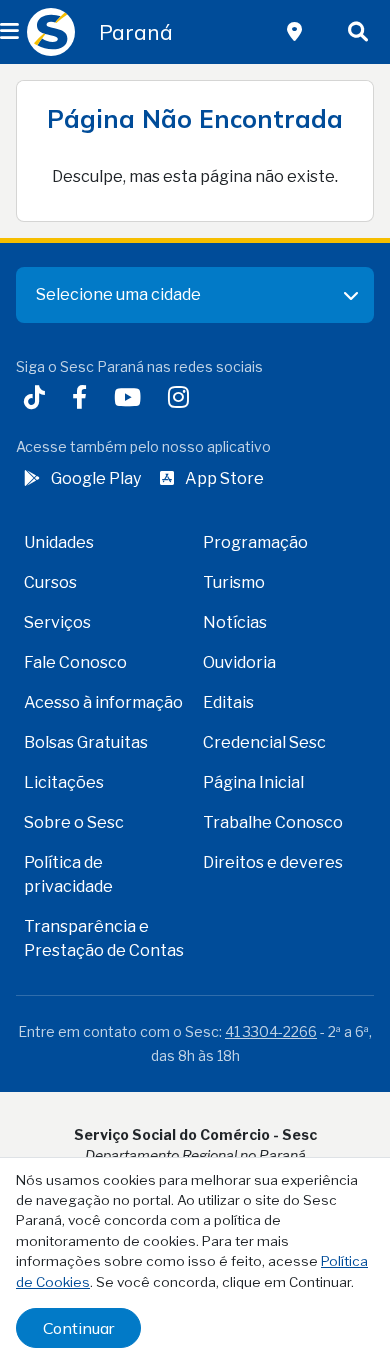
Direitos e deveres (273, 862)
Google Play (96, 478)
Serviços (57, 622)
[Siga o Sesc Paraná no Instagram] (182, 399)
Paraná (136, 32)
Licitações (64, 782)
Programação (255, 542)
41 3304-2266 (271, 1031)
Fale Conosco (75, 662)
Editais (228, 702)
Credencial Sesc (264, 742)
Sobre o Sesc (74, 822)
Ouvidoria (239, 662)
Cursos (50, 582)
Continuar (78, 1328)
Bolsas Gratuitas (86, 742)
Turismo (234, 582)
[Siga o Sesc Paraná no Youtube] (131, 399)
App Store (224, 478)
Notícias (235, 622)
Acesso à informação (103, 702)
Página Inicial (253, 782)
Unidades (59, 542)
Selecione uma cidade (118, 294)
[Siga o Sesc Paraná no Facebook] (83, 399)
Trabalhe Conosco (273, 822)
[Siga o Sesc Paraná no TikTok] (38, 399)
